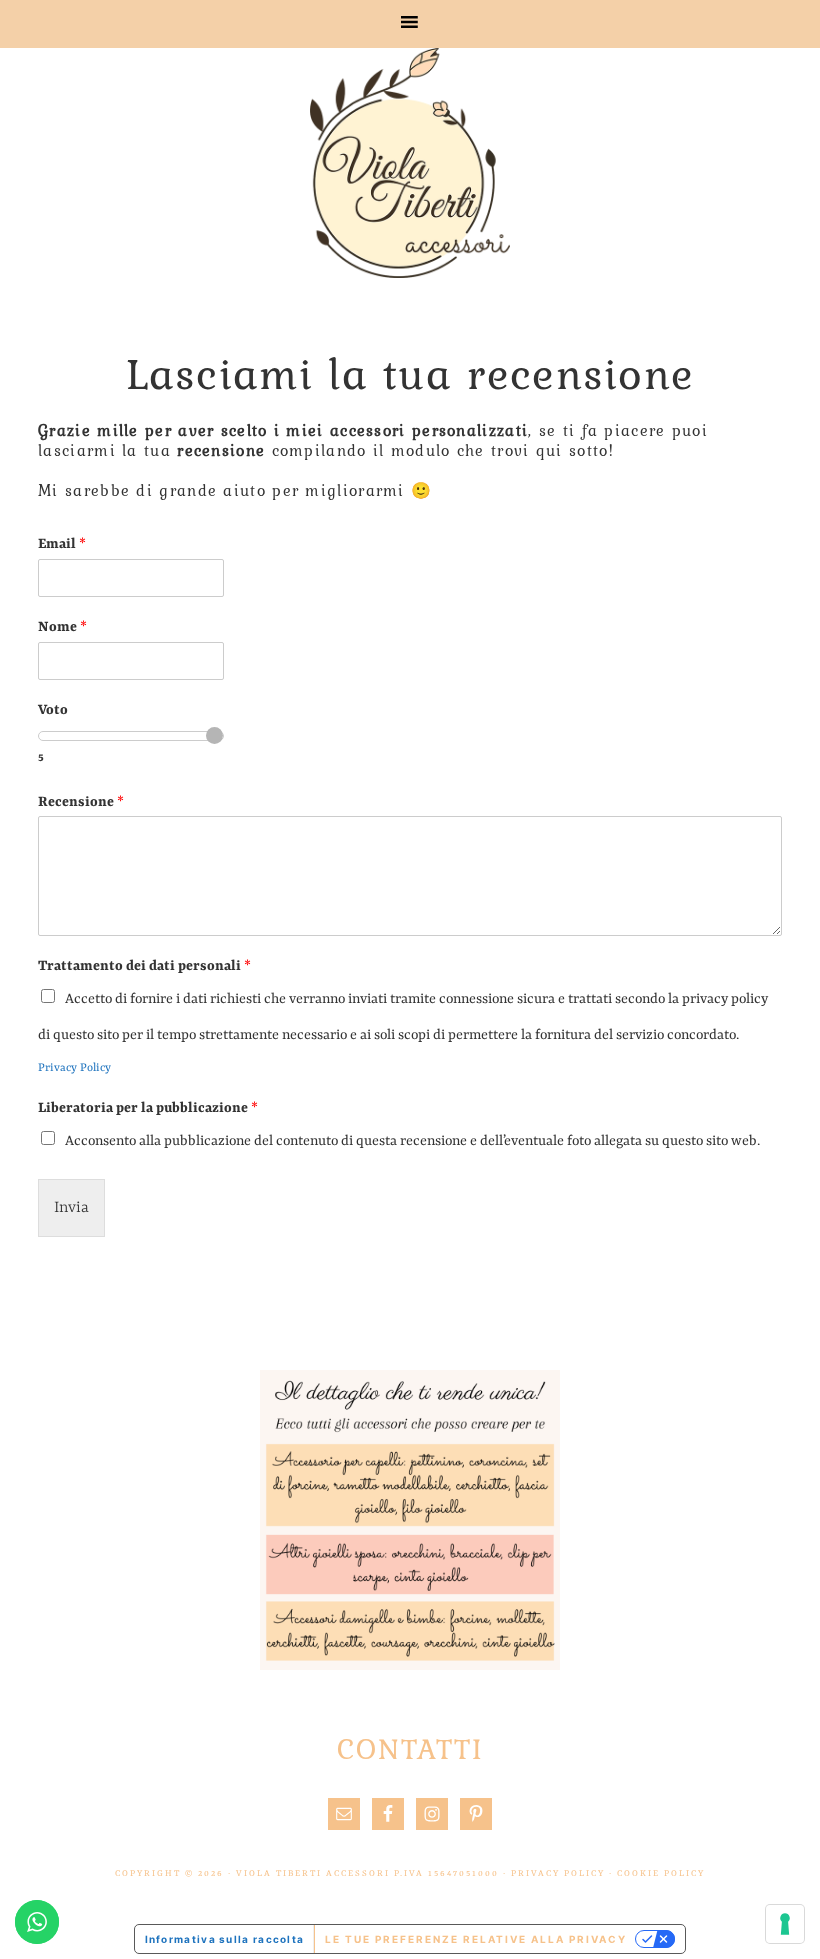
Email (62, 544)
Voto (53, 710)
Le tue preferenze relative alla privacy (476, 1939)
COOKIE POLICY (661, 1874)
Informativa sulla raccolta (225, 1939)
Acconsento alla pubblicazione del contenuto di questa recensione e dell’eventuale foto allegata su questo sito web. (412, 1141)
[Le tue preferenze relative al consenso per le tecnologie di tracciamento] (785, 1924)
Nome (62, 627)
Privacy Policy (74, 1068)
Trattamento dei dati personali (144, 966)
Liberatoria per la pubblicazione (148, 1108)
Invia (71, 1208)
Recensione (81, 802)
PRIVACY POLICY (558, 1874)
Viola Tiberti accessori (410, 163)
